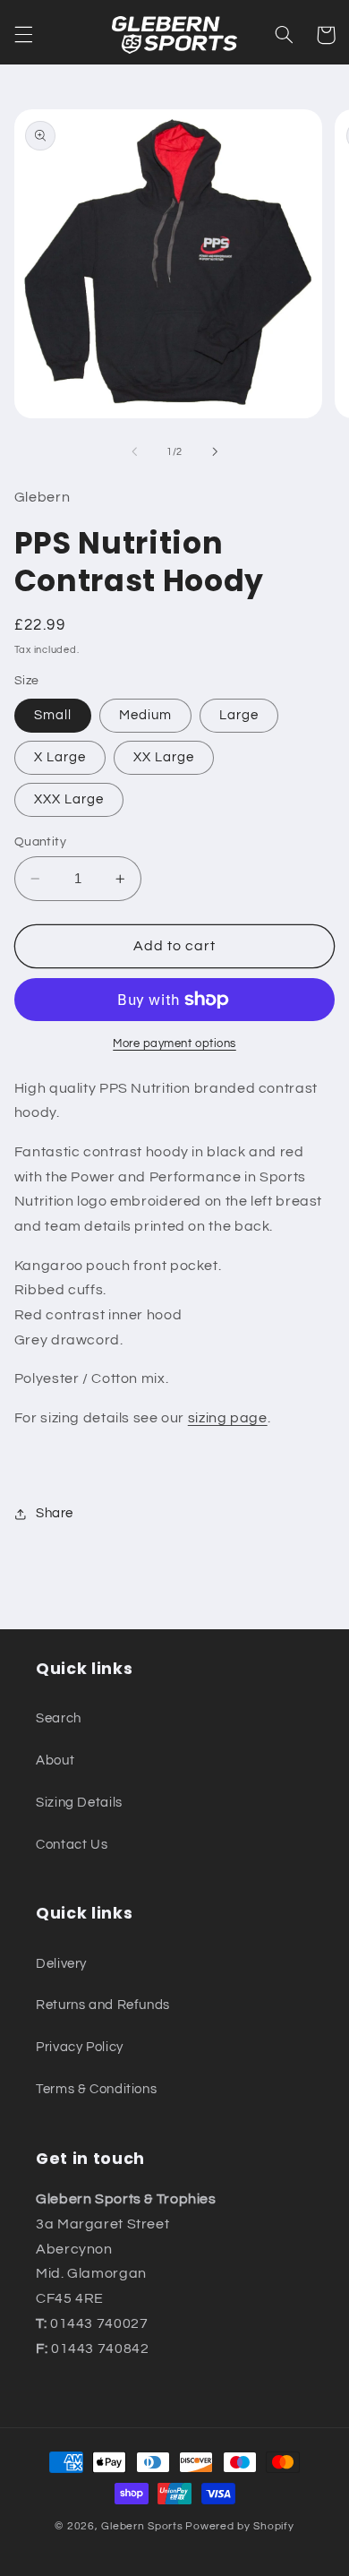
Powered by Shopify (239, 2526)
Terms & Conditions (96, 2089)
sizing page (228, 1418)
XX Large (164, 757)
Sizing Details (79, 1803)
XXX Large (69, 799)
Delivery (61, 1964)
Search (59, 1718)
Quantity (40, 842)
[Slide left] (134, 451)
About (55, 1760)
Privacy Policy (80, 2047)
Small (53, 715)
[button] (23, 35)
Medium (145, 715)
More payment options (174, 1044)
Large (239, 715)
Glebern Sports (142, 2526)
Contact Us (72, 1845)
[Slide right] (215, 451)
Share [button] (55, 1513)
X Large (60, 757)
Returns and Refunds (103, 2005)
